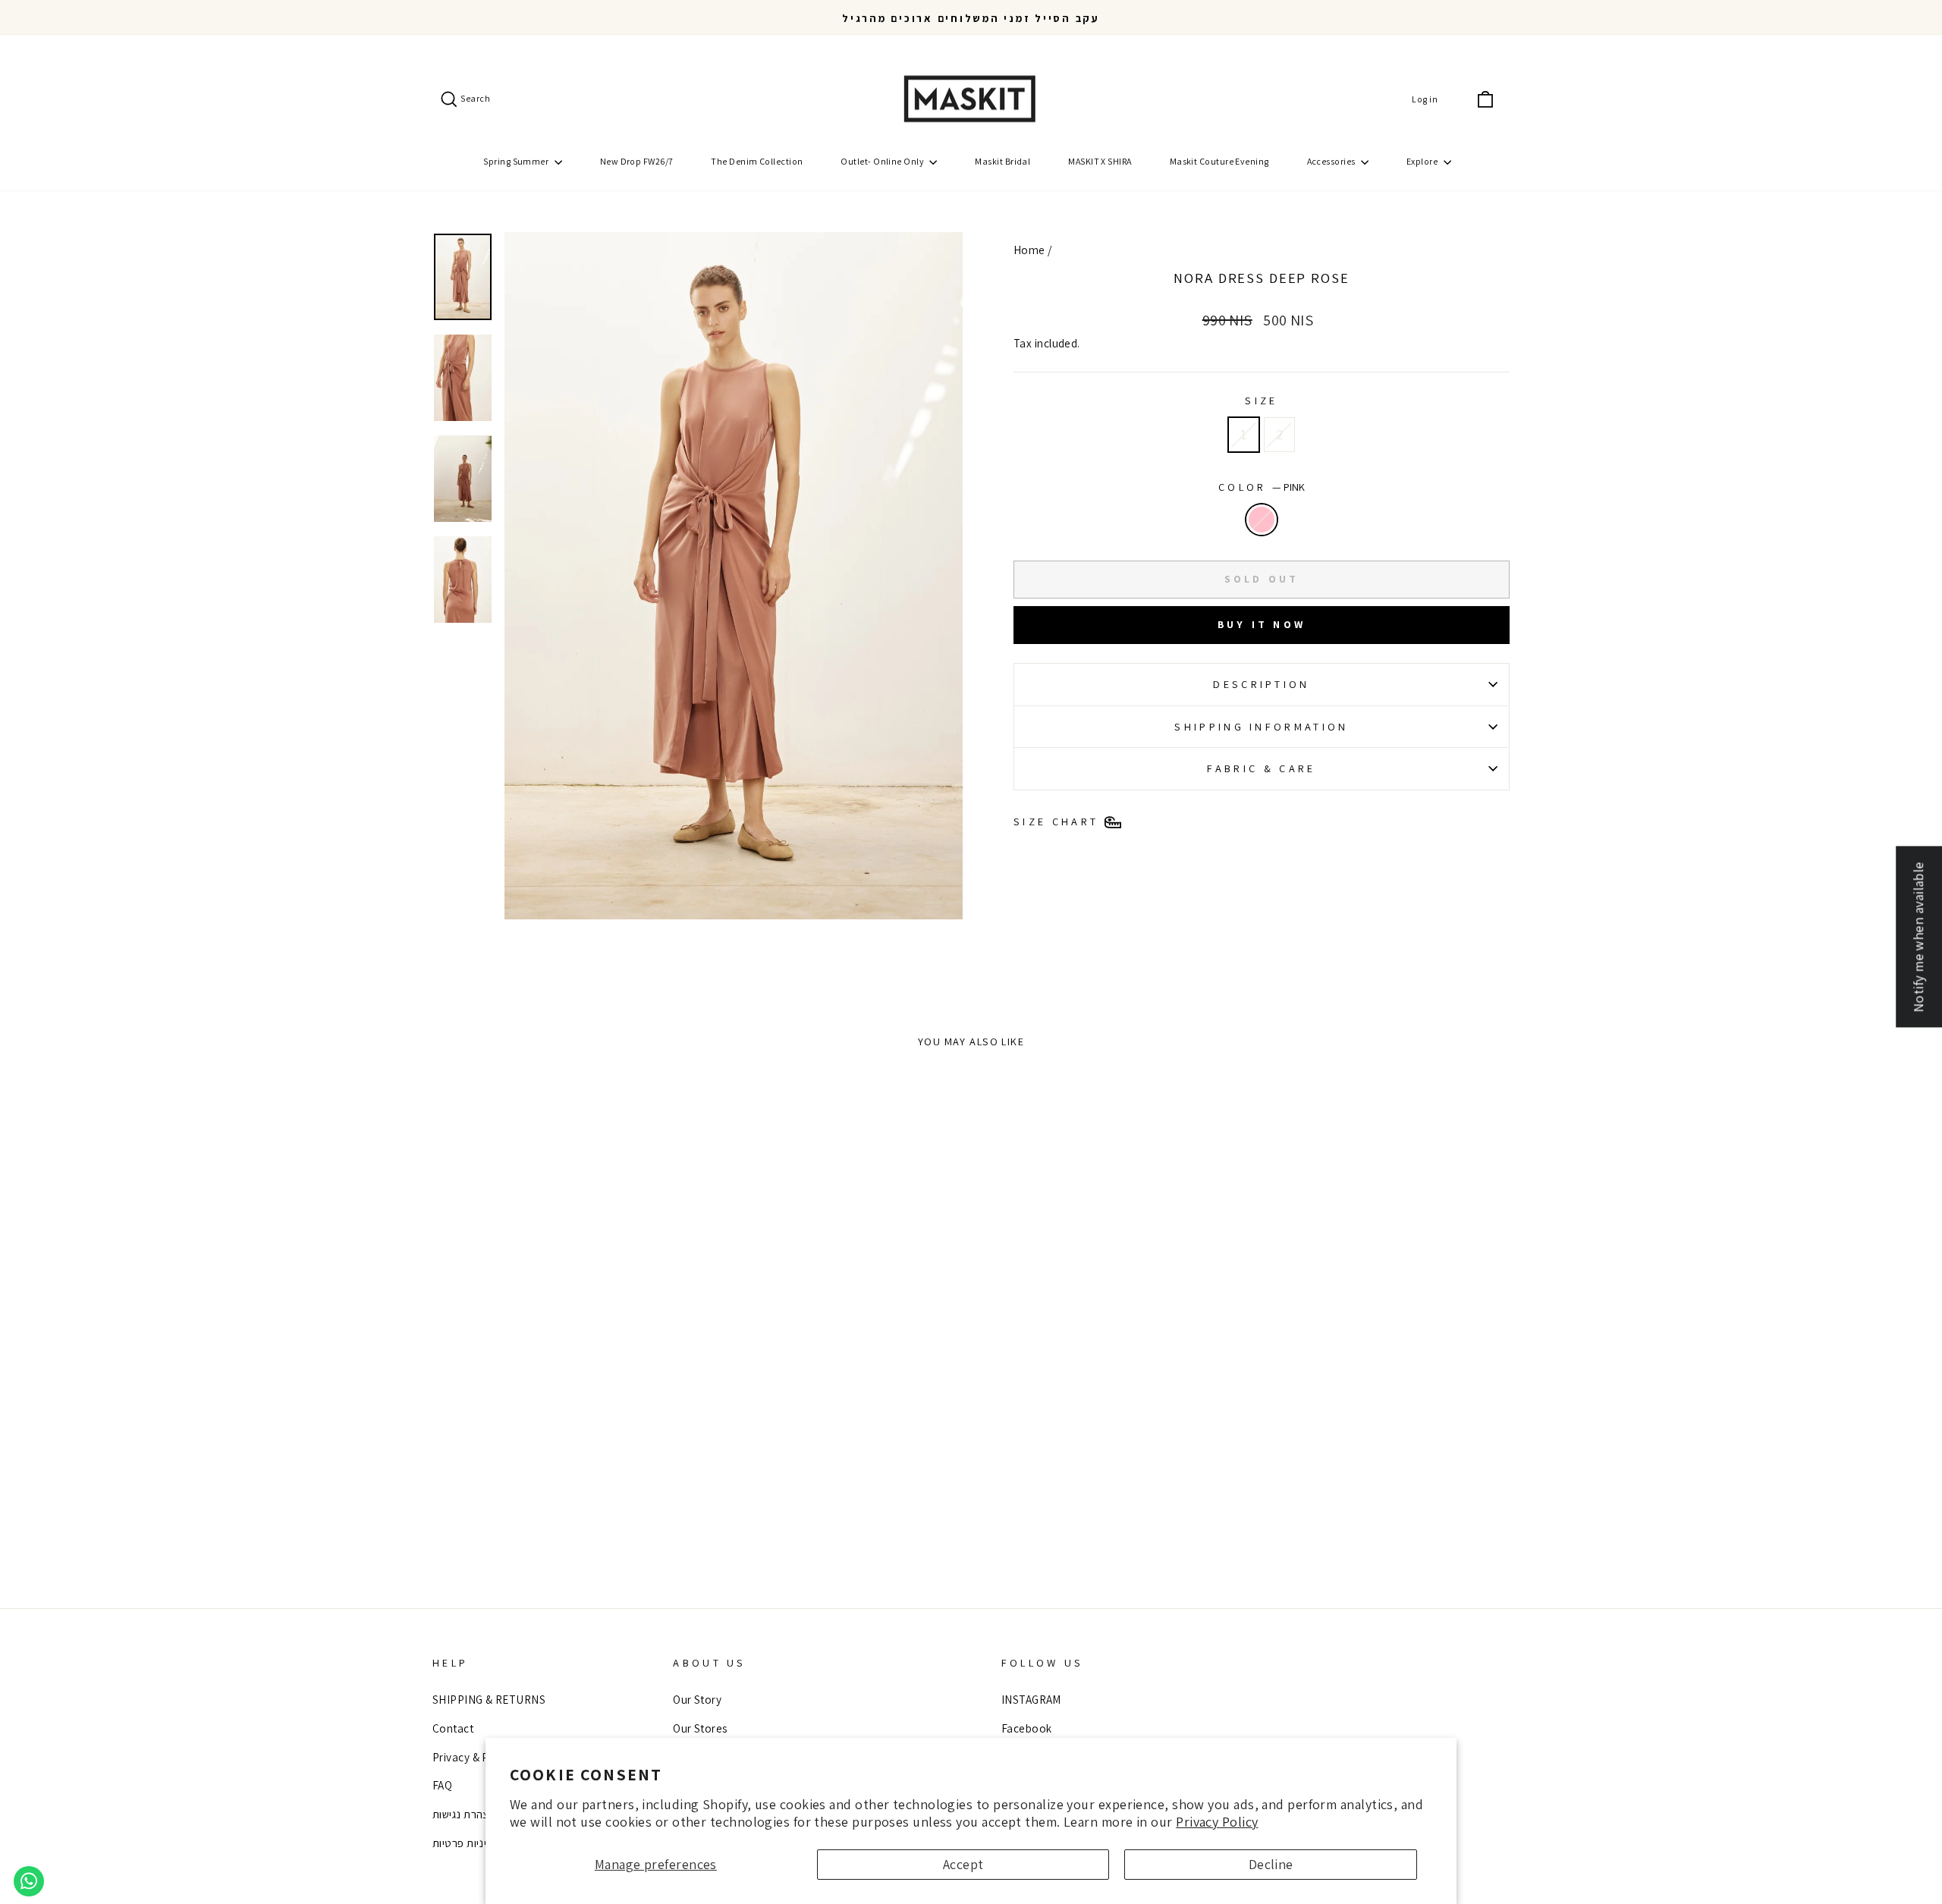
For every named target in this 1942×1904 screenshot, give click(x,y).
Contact (453, 1728)
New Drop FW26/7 (637, 161)
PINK (1262, 520)
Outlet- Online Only (883, 161)
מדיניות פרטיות (467, 1843)
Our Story (697, 1699)
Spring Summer (517, 161)
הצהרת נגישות (464, 1814)
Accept (963, 1864)
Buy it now (1262, 624)
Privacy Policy (1217, 1822)
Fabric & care (1261, 768)
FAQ (442, 1785)
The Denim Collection (757, 161)
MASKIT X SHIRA (1100, 161)
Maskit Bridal (1002, 161)
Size (1261, 400)
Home (1029, 250)
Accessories (1332, 161)
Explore (1423, 161)
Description (1262, 684)
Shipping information (1261, 726)
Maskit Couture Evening (1219, 161)
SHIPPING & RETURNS (489, 1699)
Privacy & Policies (477, 1757)
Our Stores (700, 1728)
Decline (1271, 1864)
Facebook (1027, 1728)
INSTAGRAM (1031, 1699)
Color (1262, 487)
